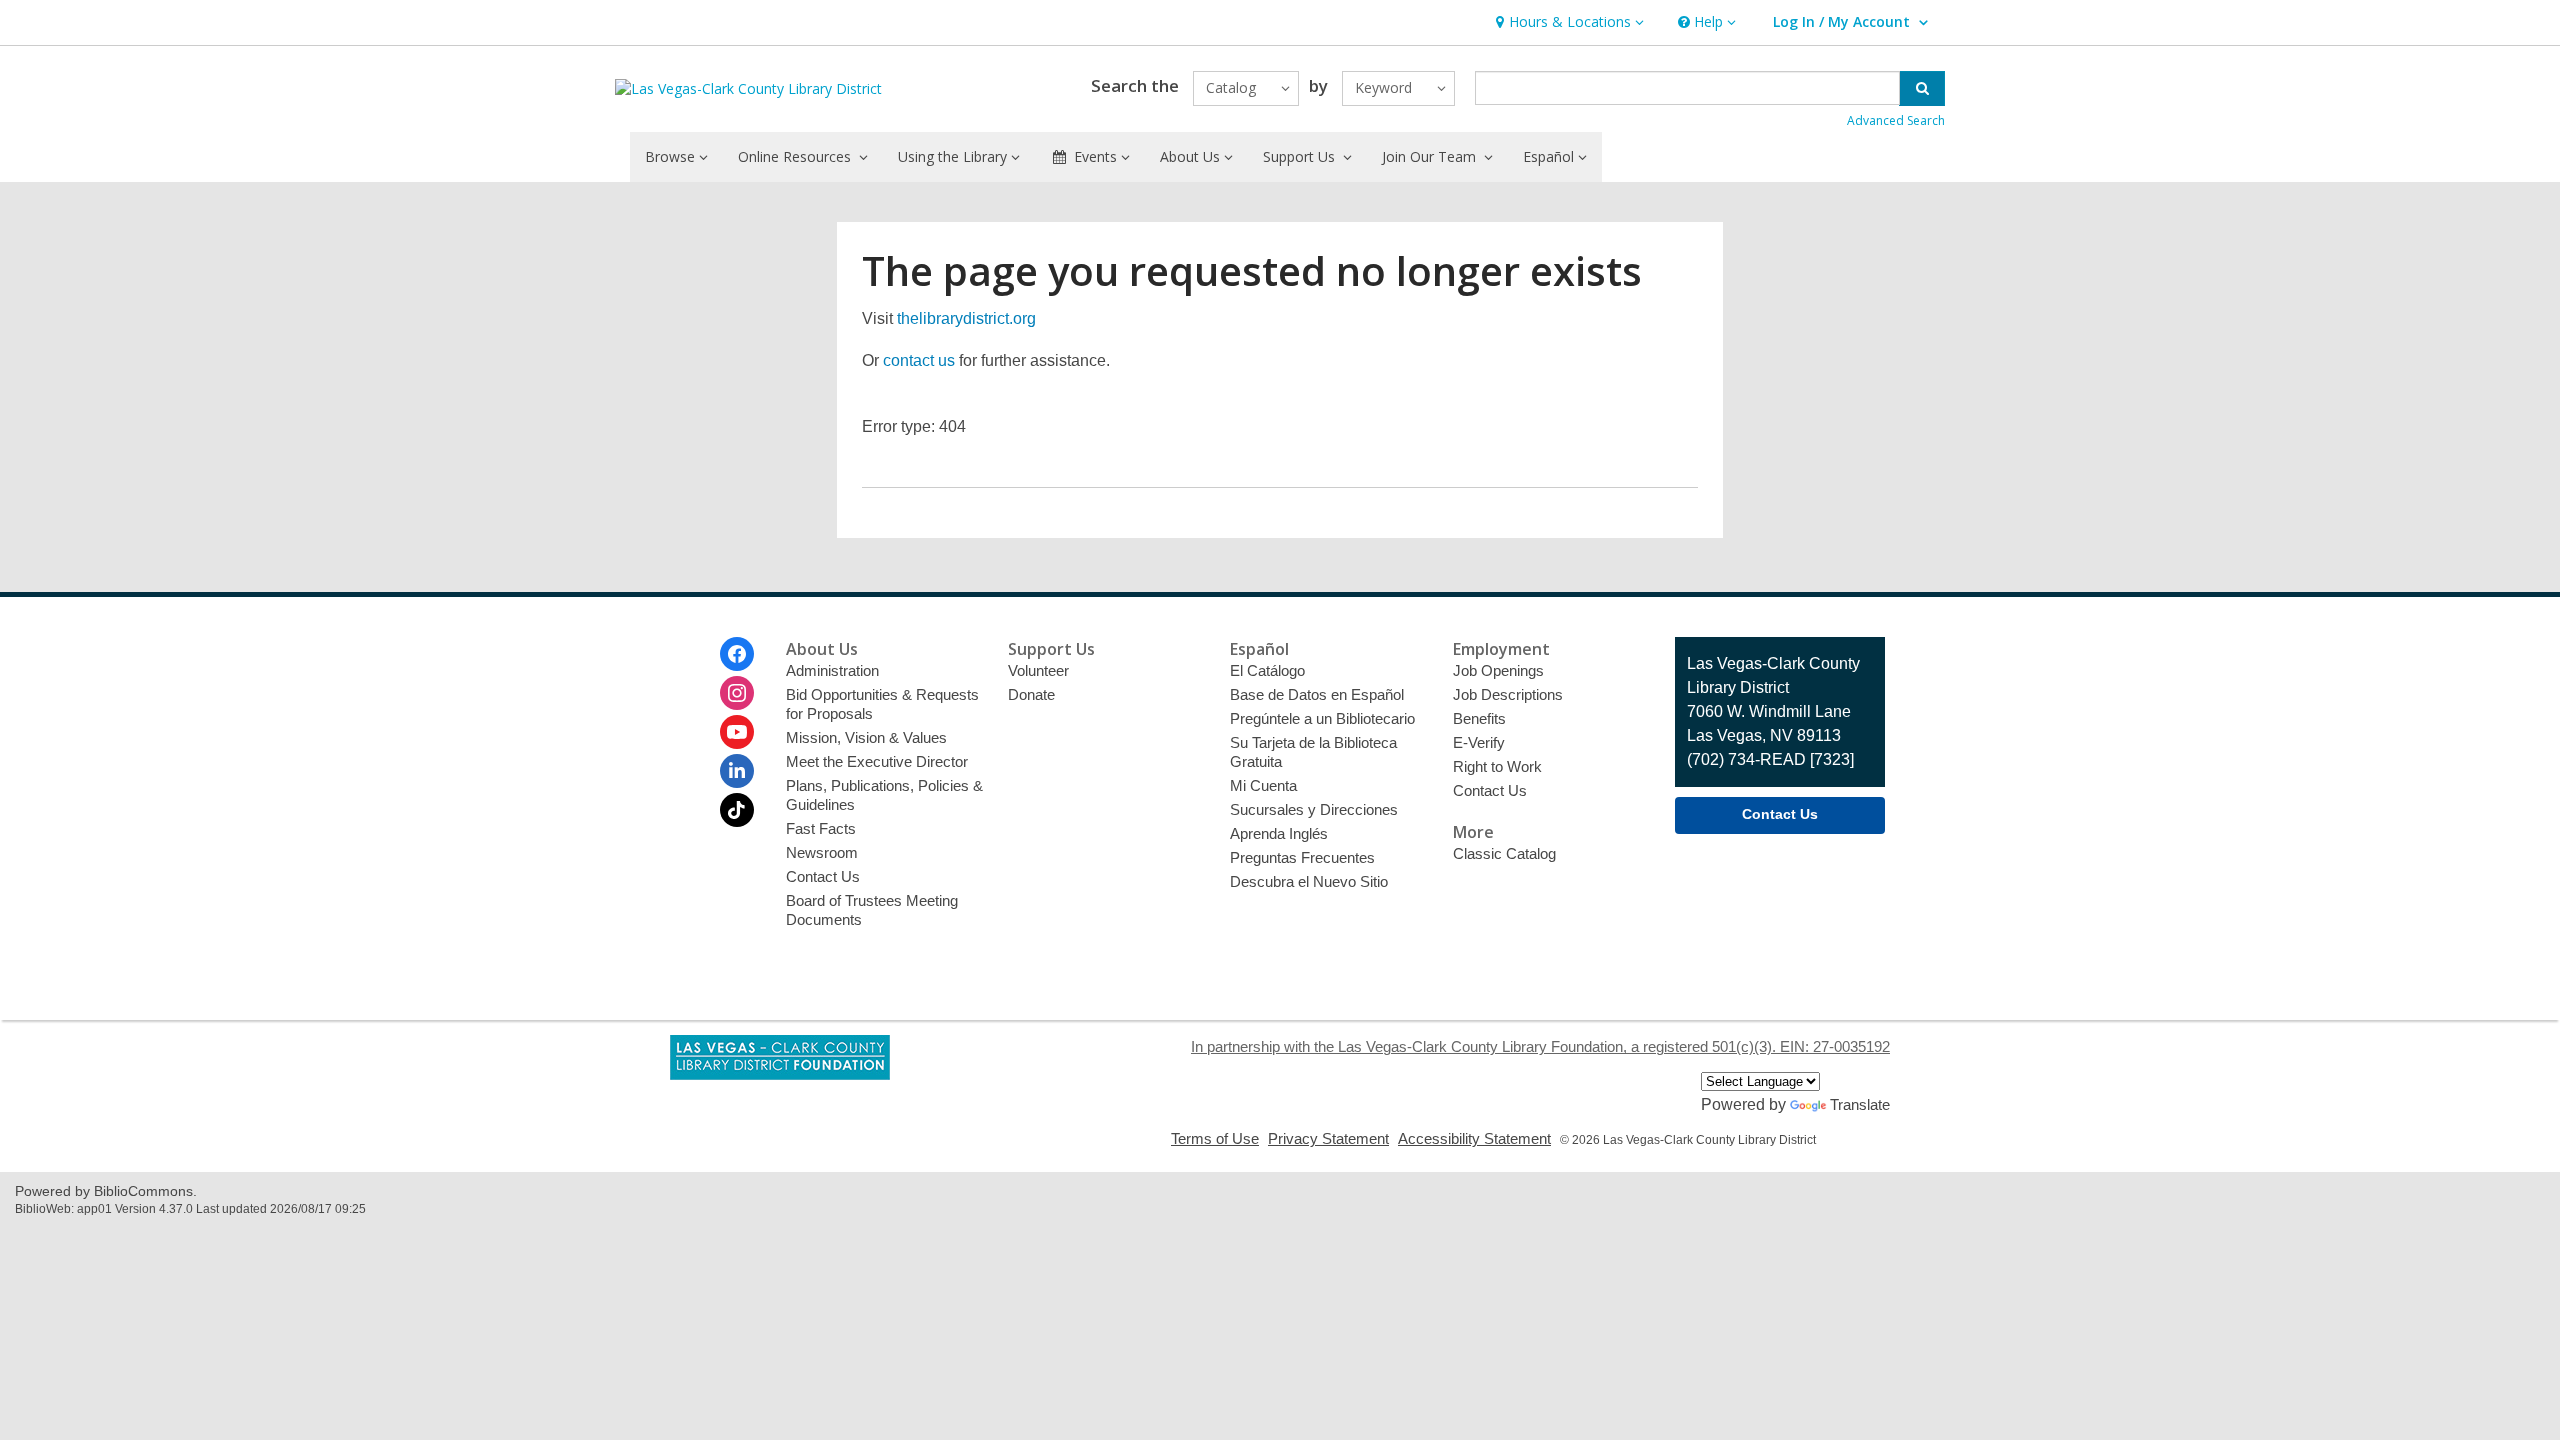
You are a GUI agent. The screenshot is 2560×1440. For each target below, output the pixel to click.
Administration (832, 670)
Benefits (1479, 718)
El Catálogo (1267, 670)
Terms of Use (1215, 1138)
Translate (1860, 1104)
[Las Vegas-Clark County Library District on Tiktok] (737, 810)
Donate (1031, 694)
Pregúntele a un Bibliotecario (1322, 718)
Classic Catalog (1504, 853)
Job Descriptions (1508, 694)
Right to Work (1497, 766)
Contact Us (823, 876)
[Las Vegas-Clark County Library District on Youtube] (737, 732)
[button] (1567, 22)
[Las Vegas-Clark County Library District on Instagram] (737, 693)
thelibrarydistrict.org (966, 318)
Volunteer (1038, 670)
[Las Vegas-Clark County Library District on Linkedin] (737, 771)
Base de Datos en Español (1317, 694)
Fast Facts (821, 828)
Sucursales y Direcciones (1314, 809)
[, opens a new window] (780, 1074)
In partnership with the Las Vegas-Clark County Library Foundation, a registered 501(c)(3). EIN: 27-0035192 (1540, 1046)
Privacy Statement (1328, 1138)
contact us (919, 360)
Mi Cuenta (1263, 785)
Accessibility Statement (1474, 1138)
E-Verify (1479, 742)
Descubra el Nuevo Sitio (1309, 881)
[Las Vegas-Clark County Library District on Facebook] (737, 654)
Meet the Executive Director (877, 761)
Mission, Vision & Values (866, 737)
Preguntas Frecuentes (1302, 857)
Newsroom (822, 852)
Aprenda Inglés (1279, 833)
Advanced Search (1896, 120)
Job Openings (1498, 670)
